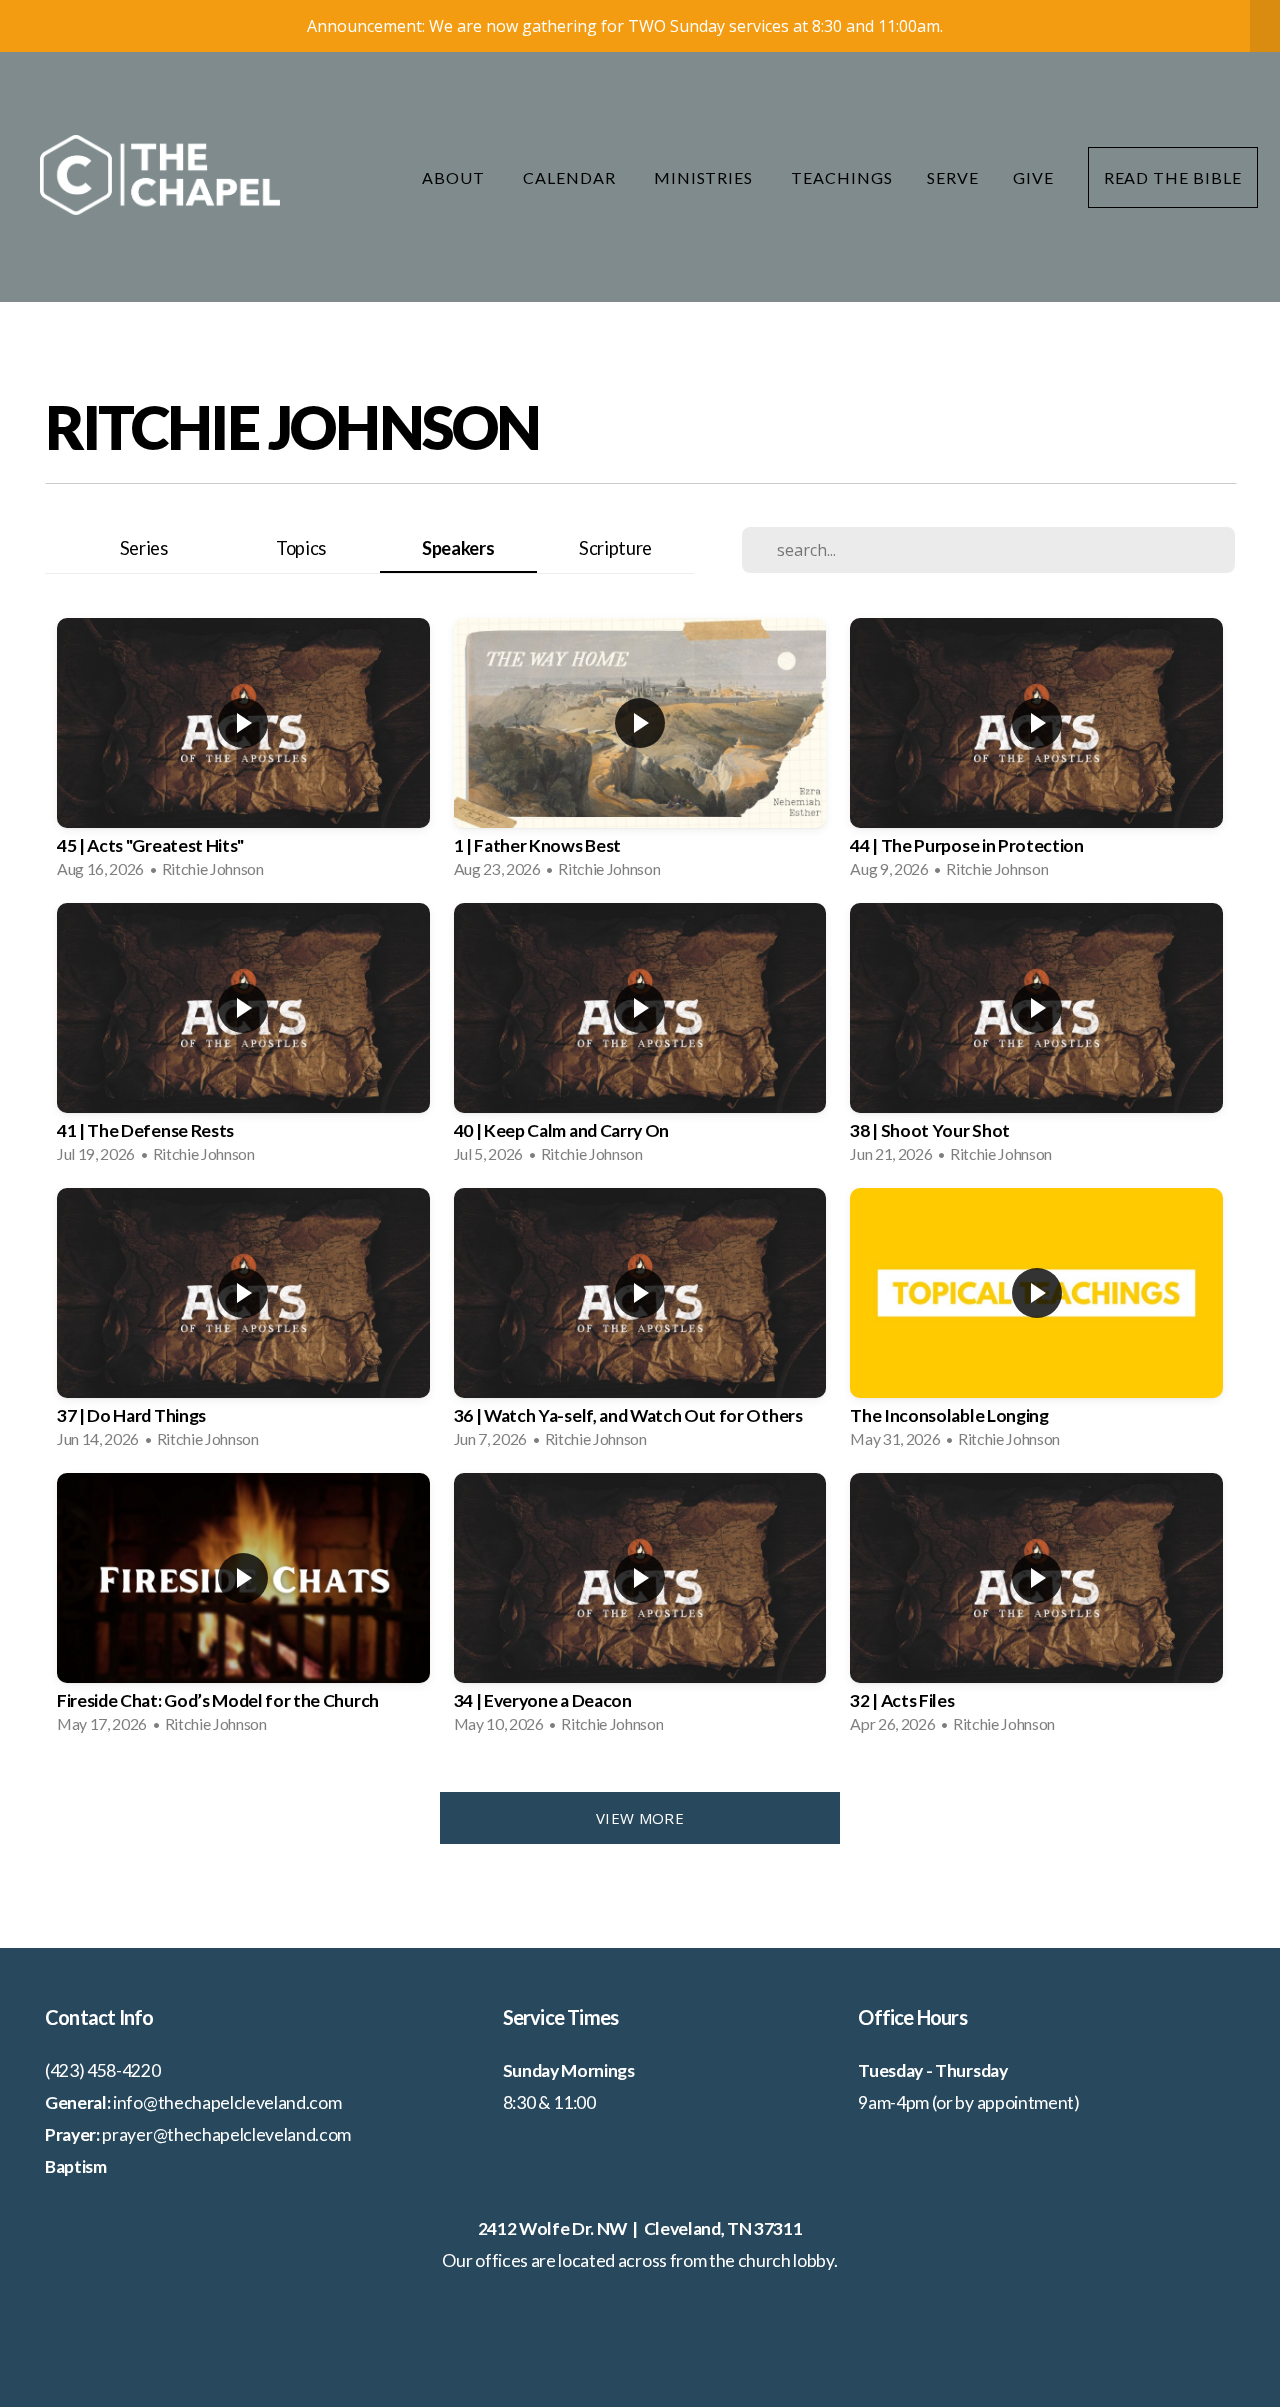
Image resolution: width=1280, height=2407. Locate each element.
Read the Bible (1173, 177)
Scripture (615, 548)
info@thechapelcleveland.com (227, 2102)
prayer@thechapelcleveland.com (226, 2134)
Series (144, 548)
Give (1033, 177)
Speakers (458, 548)
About (455, 177)
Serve (953, 177)
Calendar (571, 177)
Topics (301, 548)
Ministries (706, 177)
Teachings (842, 177)
